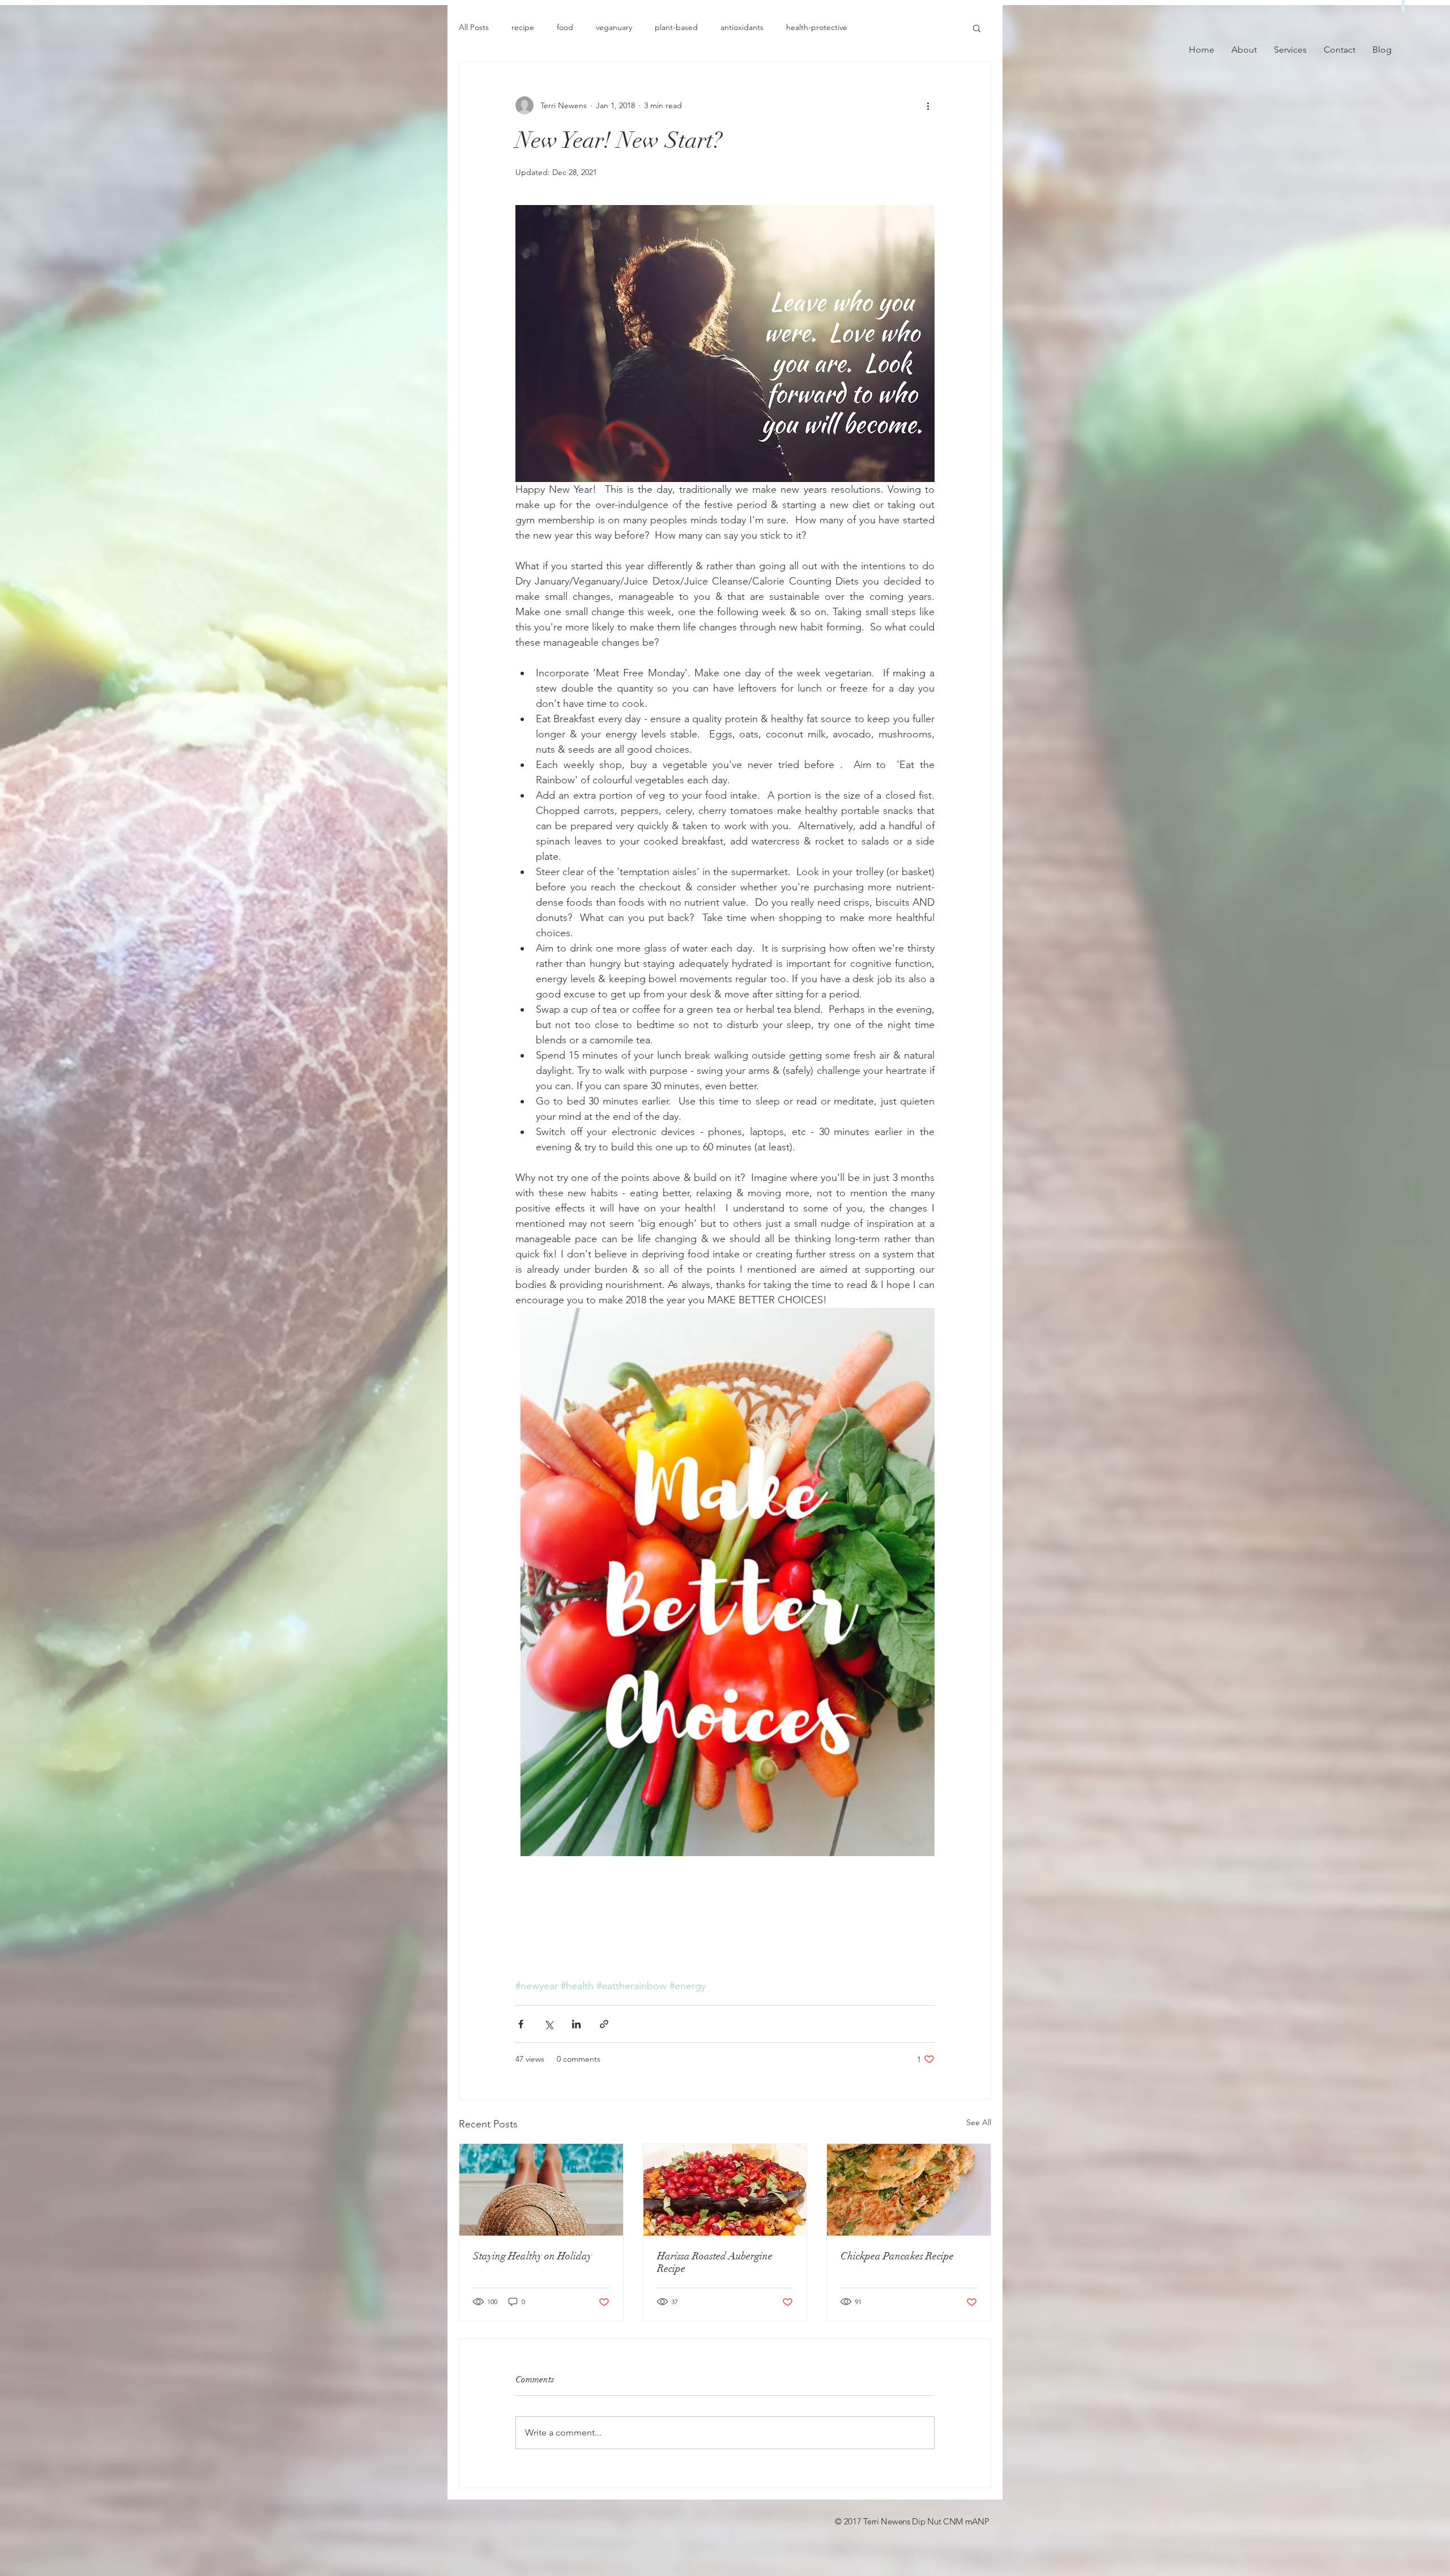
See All (979, 2122)
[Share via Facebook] (521, 2024)
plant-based (676, 27)
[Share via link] (604, 2024)
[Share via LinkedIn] (576, 2024)
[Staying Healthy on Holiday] (541, 2190)
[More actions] (928, 105)
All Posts (474, 27)
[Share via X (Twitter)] (549, 2024)
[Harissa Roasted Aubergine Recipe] (725, 2190)
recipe (523, 27)
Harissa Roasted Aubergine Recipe (715, 2262)
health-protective (817, 27)
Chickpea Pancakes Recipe (897, 2256)
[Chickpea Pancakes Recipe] (909, 2190)
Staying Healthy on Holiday (532, 2256)
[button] (977, 28)
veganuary (614, 27)
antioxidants (742, 27)
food (565, 27)
